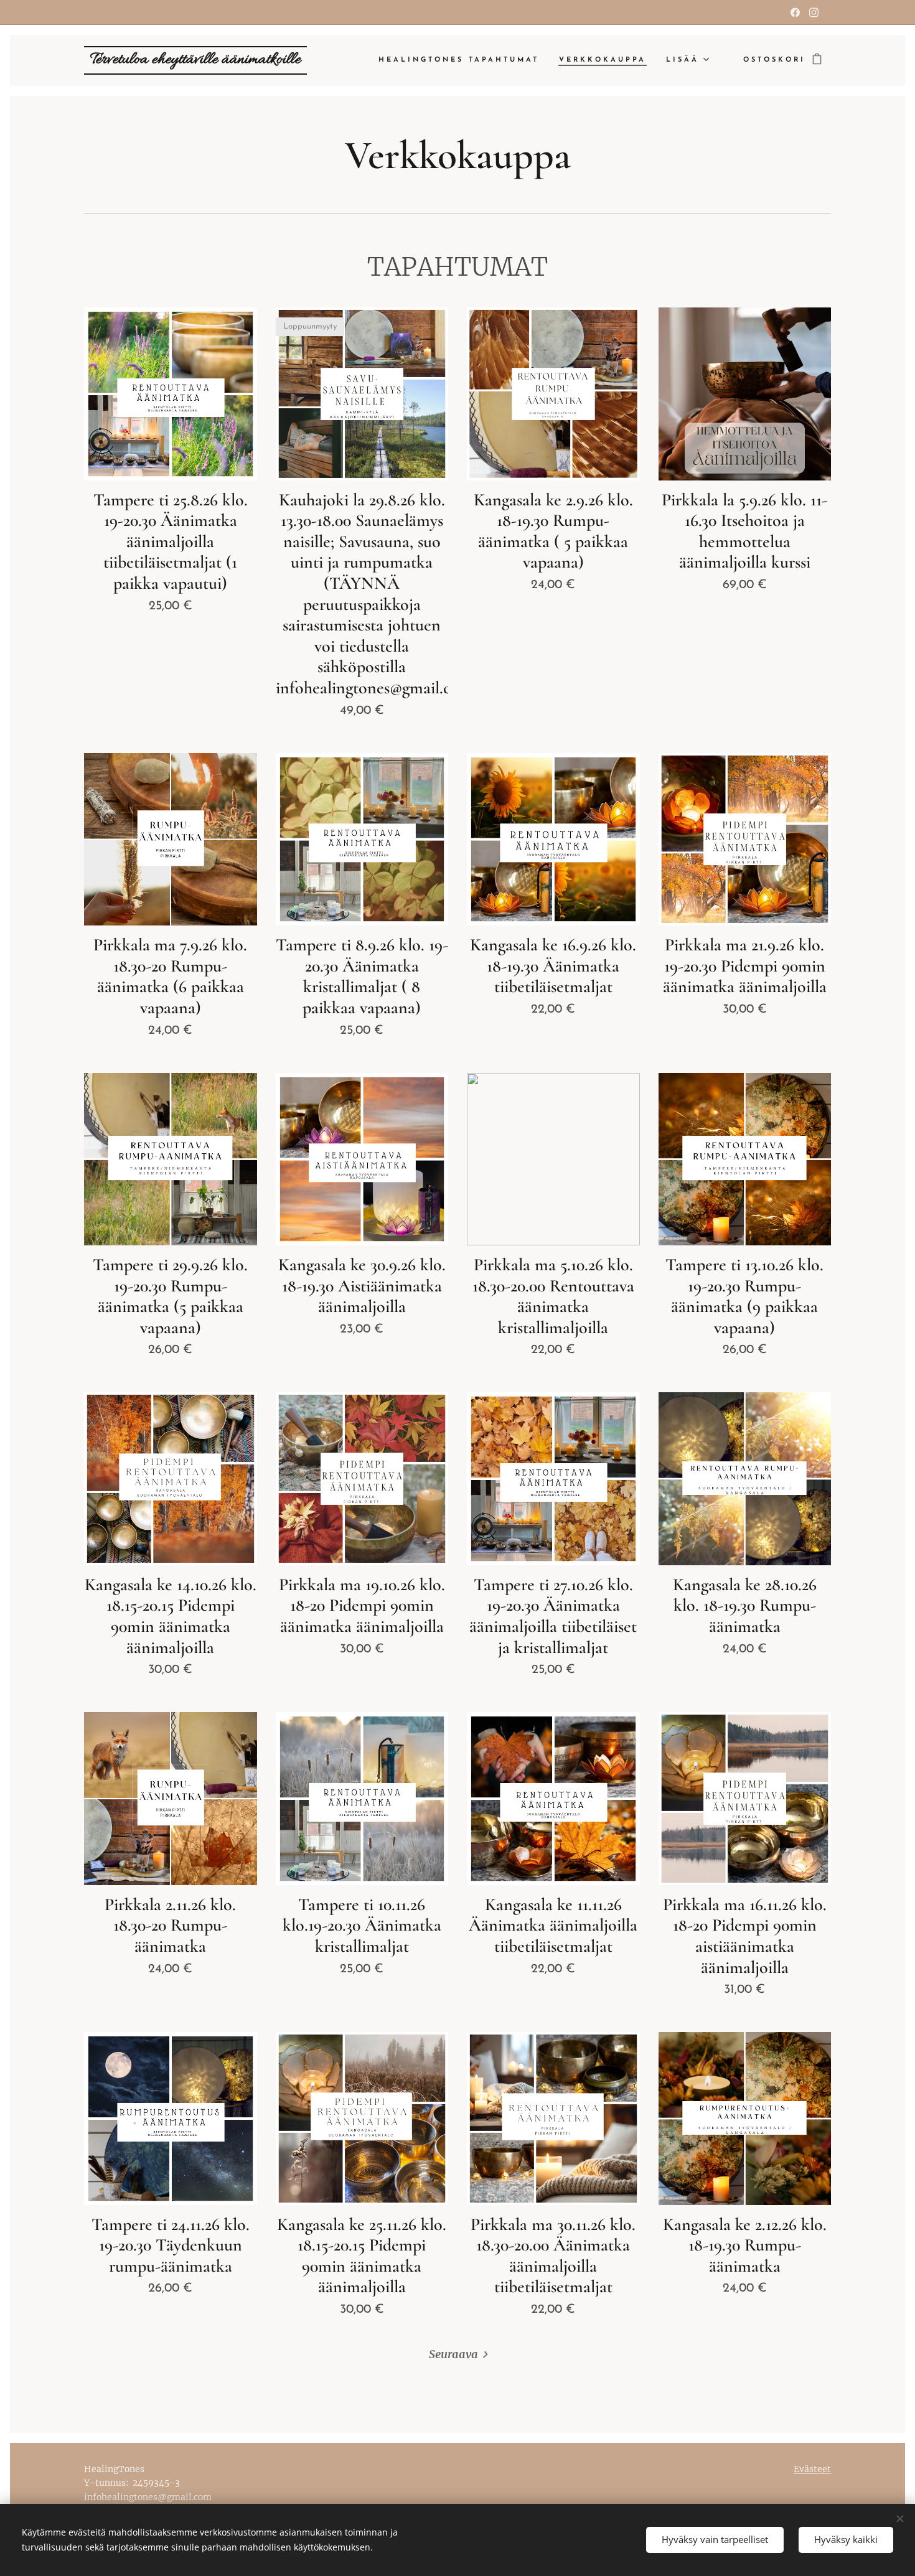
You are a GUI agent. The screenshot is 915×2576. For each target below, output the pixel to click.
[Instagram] (814, 12)
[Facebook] (795, 12)
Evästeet (812, 2469)
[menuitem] (462, 60)
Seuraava (453, 2354)
